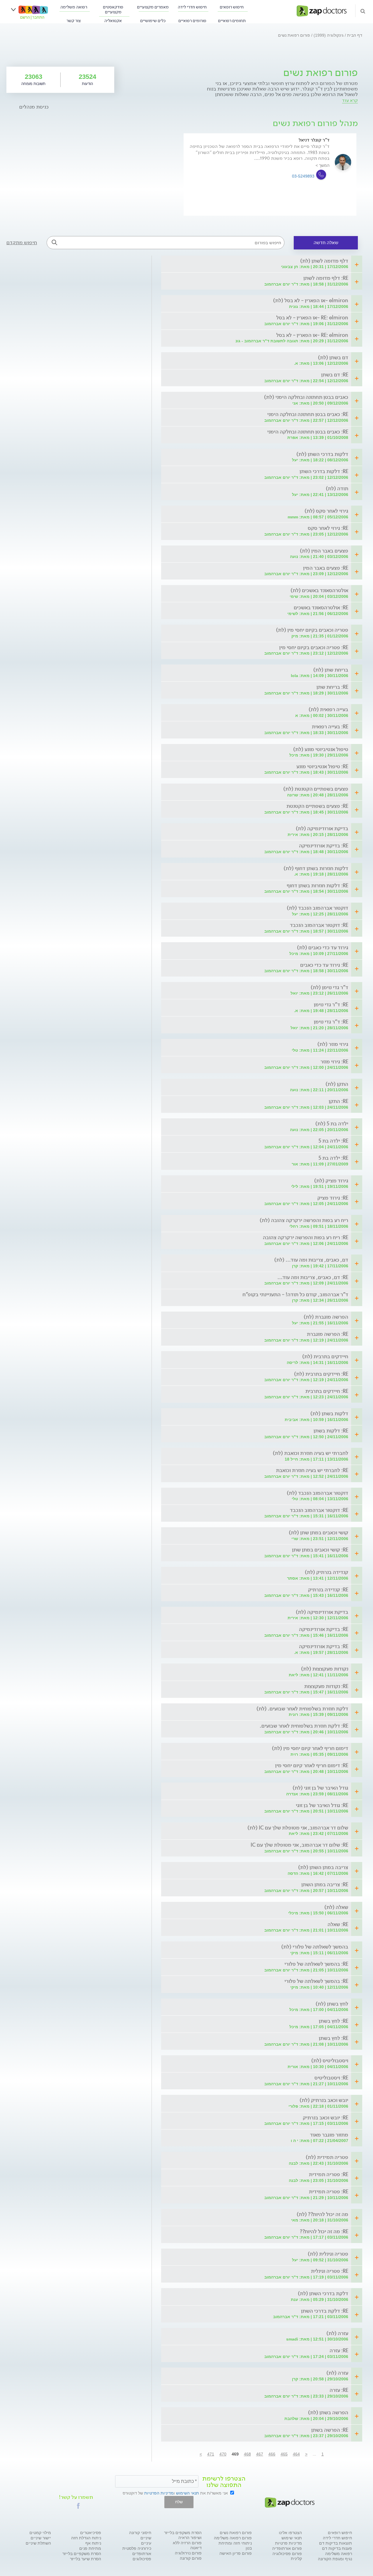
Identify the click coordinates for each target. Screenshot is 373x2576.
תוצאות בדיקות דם (336, 2543)
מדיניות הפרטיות (159, 2493)
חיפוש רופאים (232, 7)
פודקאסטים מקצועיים (113, 10)
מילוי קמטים (40, 2533)
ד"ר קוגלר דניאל (314, 140)
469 (235, 2454)
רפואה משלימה (74, 7)
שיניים (146, 2538)
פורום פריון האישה (236, 2553)
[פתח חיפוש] (363, 11)
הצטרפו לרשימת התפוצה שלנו (224, 2482)
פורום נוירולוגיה (188, 2553)
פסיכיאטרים (91, 2533)
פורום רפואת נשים (236, 2533)
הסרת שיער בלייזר (86, 2559)
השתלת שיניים (38, 2543)
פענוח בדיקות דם (337, 2548)
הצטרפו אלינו (290, 2533)
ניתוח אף (93, 2543)
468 (247, 2454)
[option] (270, 174)
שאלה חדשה (326, 243)
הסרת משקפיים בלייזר (82, 2554)
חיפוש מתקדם (22, 242)
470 (223, 2454)
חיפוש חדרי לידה (192, 7)
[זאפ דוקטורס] (322, 10)
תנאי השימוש (188, 2493)
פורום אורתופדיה (287, 2548)
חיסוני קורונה (140, 2533)
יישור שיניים (41, 2538)
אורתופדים (142, 2554)
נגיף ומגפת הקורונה (335, 2559)
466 (272, 2454)
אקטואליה (113, 21)
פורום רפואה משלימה (233, 2538)
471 (211, 2454)
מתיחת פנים (90, 2548)
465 (284, 2454)
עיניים (146, 2543)
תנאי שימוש (292, 2538)
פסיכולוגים (142, 2559)
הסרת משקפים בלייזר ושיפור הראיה (183, 2535)
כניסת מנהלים (34, 107)
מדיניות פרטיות (288, 2543)
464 (296, 2454)
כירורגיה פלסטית (137, 2548)
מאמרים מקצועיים (153, 7)
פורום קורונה (191, 2558)
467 (260, 2454)
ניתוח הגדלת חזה (86, 2538)
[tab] (264, 261)
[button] (78, 2506)
